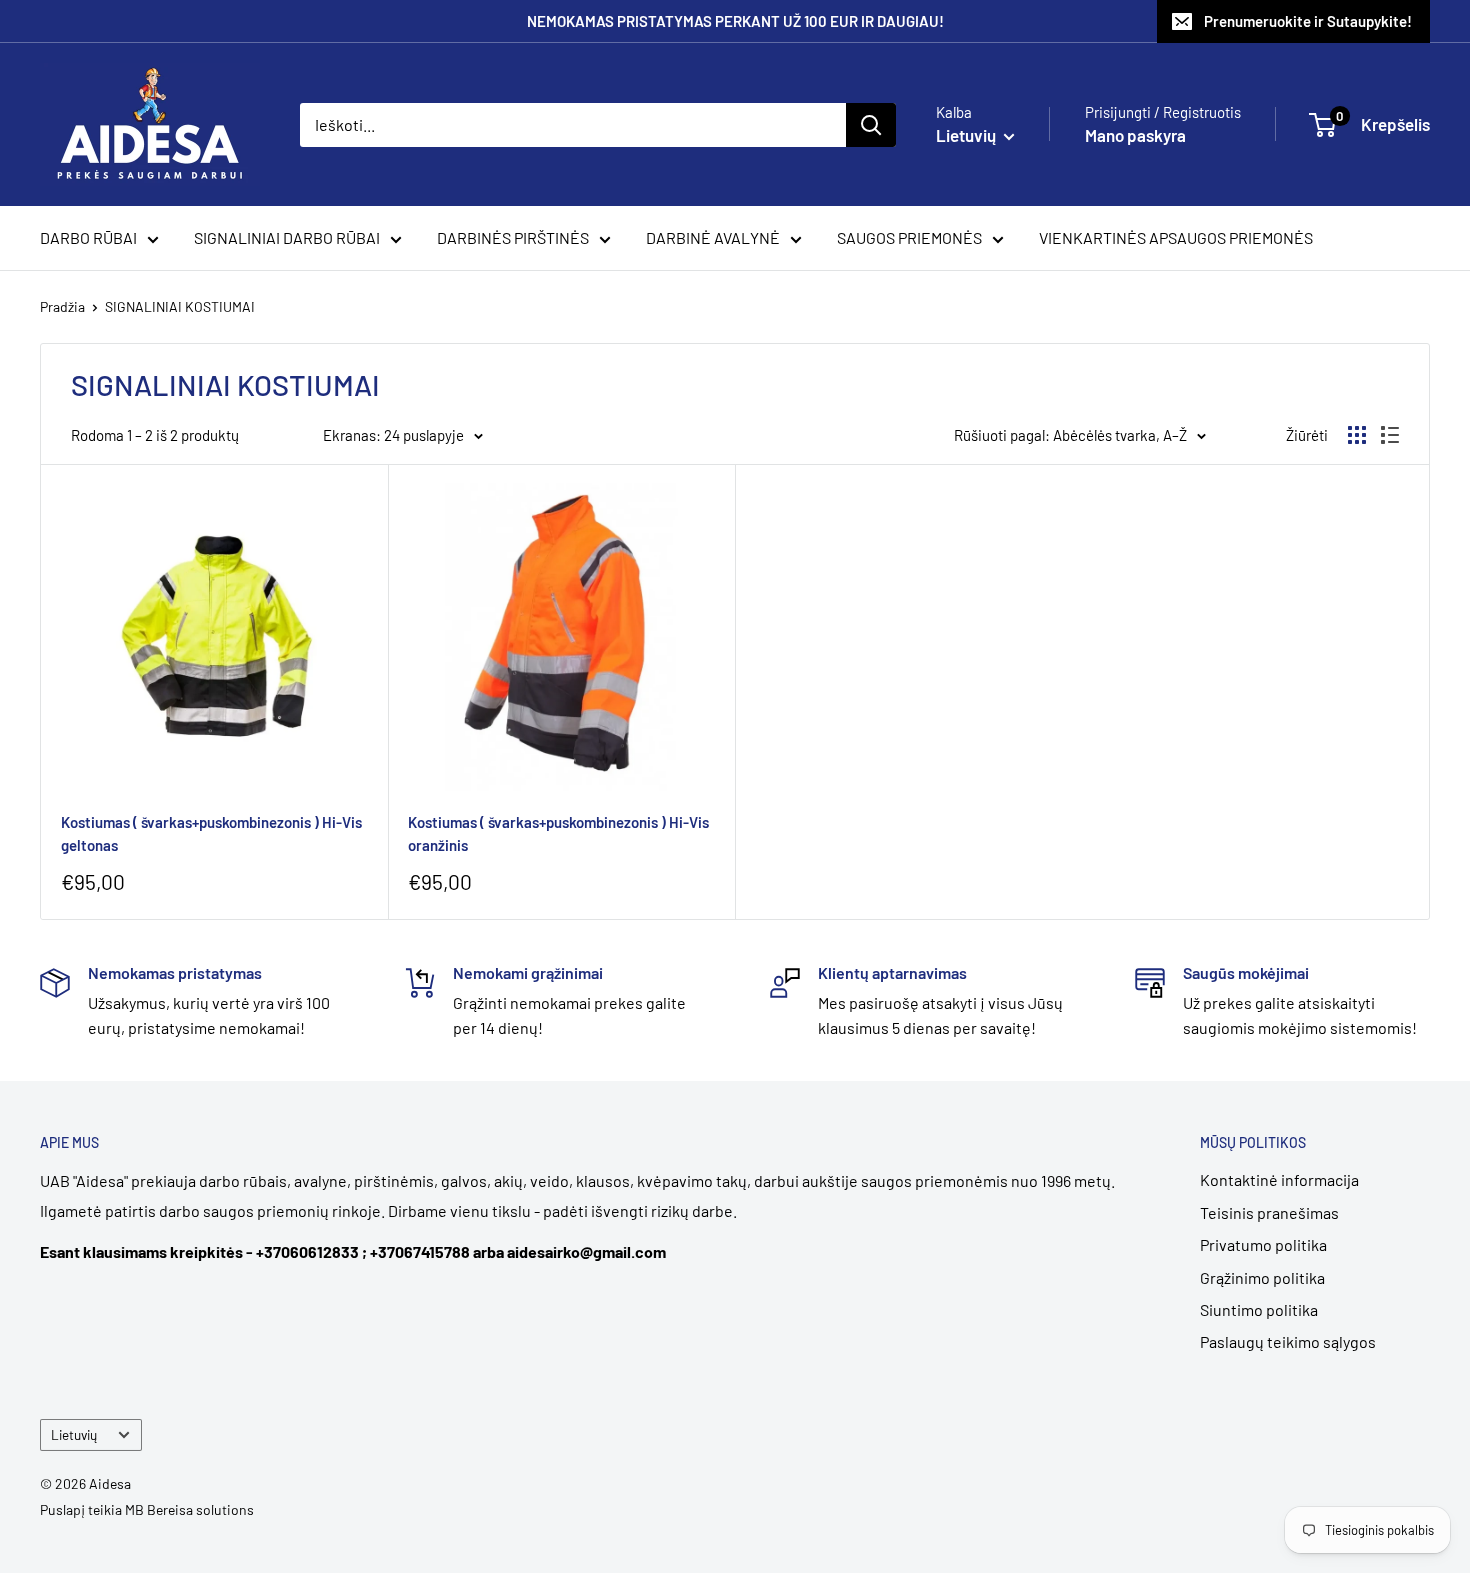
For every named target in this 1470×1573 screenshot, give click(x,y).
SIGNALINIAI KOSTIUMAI (180, 306)
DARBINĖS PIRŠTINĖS (513, 237)
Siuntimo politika (1259, 1309)
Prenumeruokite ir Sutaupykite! (1308, 21)
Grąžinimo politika (1262, 1277)
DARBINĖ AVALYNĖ (713, 237)
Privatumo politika (1263, 1244)
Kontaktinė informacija (1279, 1179)
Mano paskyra (1135, 135)
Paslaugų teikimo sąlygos (1288, 1341)
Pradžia (62, 306)
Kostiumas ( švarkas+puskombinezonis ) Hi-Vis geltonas (211, 833)
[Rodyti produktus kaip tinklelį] (1357, 435)
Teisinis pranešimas (1269, 1212)
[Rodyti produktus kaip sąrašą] (1390, 435)
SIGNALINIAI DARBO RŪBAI (287, 237)
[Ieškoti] (871, 125)
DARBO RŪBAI (88, 237)
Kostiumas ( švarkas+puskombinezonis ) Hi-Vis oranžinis (558, 833)
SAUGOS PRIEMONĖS (909, 237)
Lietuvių (74, 1434)
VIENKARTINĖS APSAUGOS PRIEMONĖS (1176, 237)
